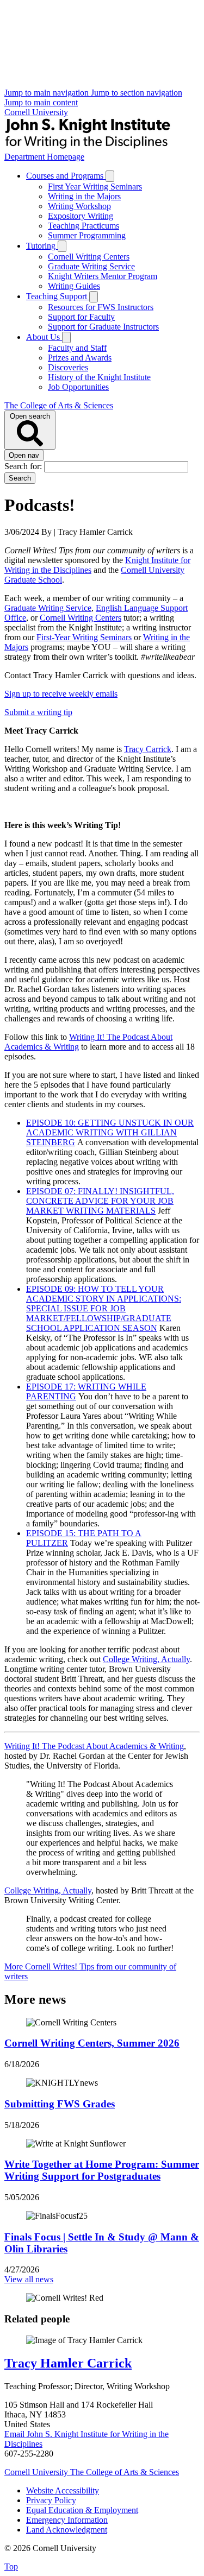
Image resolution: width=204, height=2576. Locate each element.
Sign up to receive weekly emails (61, 694)
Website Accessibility (63, 2490)
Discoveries (68, 367)
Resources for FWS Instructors (101, 307)
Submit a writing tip (38, 712)
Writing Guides (74, 286)
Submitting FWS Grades (60, 2104)
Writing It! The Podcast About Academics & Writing (94, 1746)
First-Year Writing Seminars (84, 637)
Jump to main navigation (48, 93)
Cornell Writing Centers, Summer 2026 (92, 2043)
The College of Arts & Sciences (59, 405)
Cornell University (36, 112)
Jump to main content (41, 102)
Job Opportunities (78, 387)
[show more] (110, 176)
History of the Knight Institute (99, 377)
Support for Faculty (81, 317)
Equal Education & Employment (82, 2510)
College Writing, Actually (146, 1659)
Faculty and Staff (77, 348)
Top (11, 2566)
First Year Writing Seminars (95, 187)
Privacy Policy (51, 2500)
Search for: (24, 466)
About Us (44, 337)
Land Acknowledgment (67, 2530)
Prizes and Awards (80, 358)
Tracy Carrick (148, 749)
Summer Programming (87, 235)
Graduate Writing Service (91, 266)
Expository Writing (81, 216)
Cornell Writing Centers (89, 257)
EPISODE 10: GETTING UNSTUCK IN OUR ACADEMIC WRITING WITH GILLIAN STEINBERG (110, 1132)
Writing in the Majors (84, 196)
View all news (29, 2279)
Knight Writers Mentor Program (103, 276)
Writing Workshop (79, 206)
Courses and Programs (66, 176)
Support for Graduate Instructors (103, 327)
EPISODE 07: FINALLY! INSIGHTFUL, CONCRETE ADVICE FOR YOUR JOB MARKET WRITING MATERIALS (100, 1201)
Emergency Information (67, 2520)
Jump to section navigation (137, 93)
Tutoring (42, 246)
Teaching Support (58, 296)
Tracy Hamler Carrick (68, 2363)
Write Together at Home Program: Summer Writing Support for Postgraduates (102, 2170)
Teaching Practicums (84, 226)
